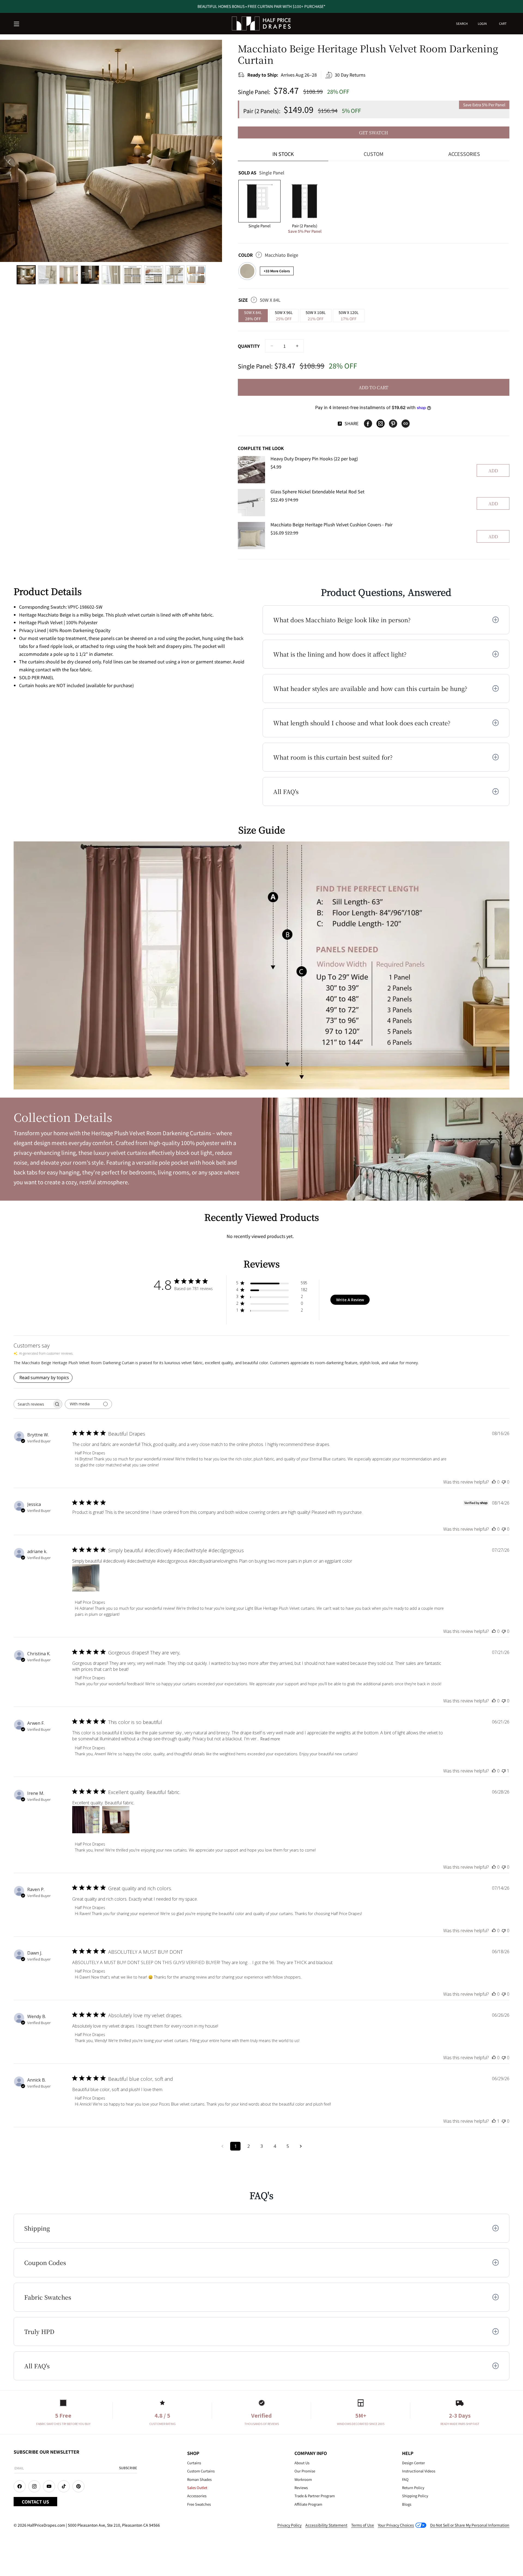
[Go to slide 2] (47, 275)
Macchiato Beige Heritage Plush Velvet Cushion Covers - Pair (332, 524)
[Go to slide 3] (69, 275)
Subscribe (128, 2468)
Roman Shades (199, 2479)
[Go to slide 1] (26, 275)
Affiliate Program (308, 2504)
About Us (302, 2463)
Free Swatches (199, 2504)
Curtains (194, 2463)
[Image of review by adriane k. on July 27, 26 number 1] (86, 1578)
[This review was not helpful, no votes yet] (504, 1482)
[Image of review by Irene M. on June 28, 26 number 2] (116, 1820)
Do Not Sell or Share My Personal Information (470, 2525)
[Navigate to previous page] (222, 2146)
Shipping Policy (415, 2496)
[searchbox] (33, 1404)
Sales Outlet (197, 2488)
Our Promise (305, 2471)
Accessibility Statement (326, 2525)
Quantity (249, 346)
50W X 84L (253, 315)
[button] (17, 24)
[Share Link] (406, 424)
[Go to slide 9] (196, 275)
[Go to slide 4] (90, 275)
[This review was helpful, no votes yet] (494, 1482)
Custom (374, 154)
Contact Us (35, 2502)
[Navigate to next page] (301, 2146)
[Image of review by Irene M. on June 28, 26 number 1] (86, 1820)
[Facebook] (368, 424)
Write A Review (350, 1300)
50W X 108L (316, 315)
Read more (270, 1739)
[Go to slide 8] (175, 275)
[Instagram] (381, 424)
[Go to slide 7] (154, 275)
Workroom (303, 2479)
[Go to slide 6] (132, 275)
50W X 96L (284, 315)
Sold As (261, 173)
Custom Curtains (201, 2471)
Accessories (464, 154)
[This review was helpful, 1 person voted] (494, 2121)
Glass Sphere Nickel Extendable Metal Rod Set (317, 491)
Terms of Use (363, 2525)
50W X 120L (349, 315)
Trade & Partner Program (315, 2496)
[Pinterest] (393, 424)
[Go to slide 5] (111, 275)
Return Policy (413, 2488)
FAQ (405, 2479)
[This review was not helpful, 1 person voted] (504, 1771)
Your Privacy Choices (396, 2525)
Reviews (301, 2488)
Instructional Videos (419, 2471)
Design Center (413, 2463)
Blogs (407, 2504)
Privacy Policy (289, 2525)
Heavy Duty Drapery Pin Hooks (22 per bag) (314, 458)
